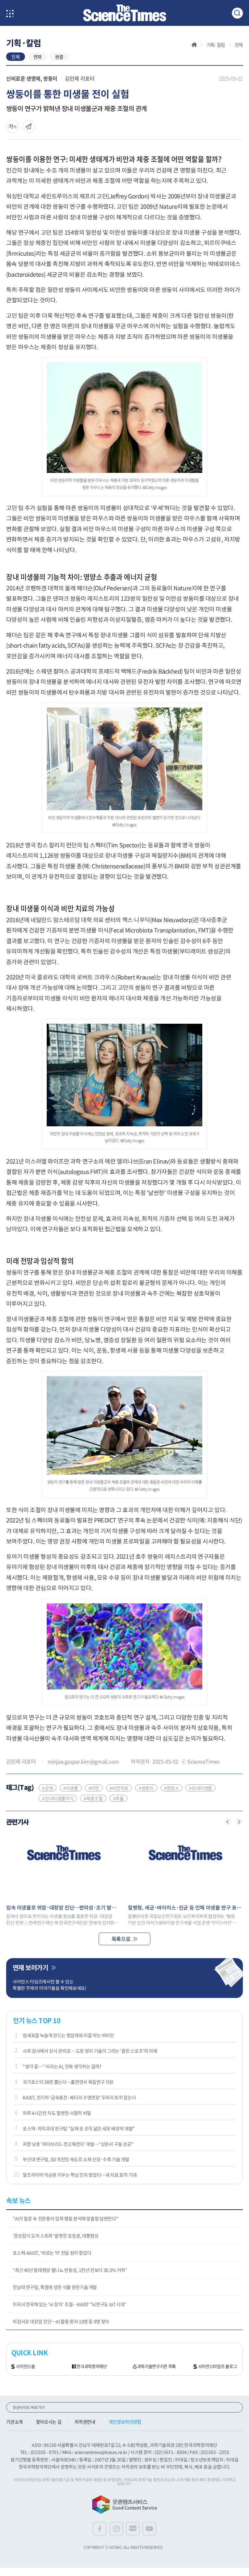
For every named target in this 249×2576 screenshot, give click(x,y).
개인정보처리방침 (125, 2422)
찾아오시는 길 (49, 2422)
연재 (37, 57)
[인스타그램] (116, 2529)
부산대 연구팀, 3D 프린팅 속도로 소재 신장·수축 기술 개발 (76, 2159)
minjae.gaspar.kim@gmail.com (83, 1761)
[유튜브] (149, 2529)
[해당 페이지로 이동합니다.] (64, 1865)
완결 (59, 57)
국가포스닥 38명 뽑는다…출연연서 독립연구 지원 (68, 2082)
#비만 (94, 1788)
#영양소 (172, 1788)
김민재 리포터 (80, 78)
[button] (228, 1822)
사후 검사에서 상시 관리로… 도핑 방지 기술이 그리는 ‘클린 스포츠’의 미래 (90, 2051)
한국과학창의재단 (92, 2366)
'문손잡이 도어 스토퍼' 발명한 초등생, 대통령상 (56, 2236)
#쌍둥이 (146, 1788)
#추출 (119, 1798)
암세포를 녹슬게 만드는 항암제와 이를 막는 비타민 (68, 2035)
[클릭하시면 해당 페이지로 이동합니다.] (124, 13)
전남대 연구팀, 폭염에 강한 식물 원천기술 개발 (55, 2287)
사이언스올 (25, 2366)
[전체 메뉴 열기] (10, 14)
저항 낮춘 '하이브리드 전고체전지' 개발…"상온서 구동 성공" (78, 2144)
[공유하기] (13, 127)
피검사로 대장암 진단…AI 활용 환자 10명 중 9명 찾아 (61, 2321)
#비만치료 (119, 1788)
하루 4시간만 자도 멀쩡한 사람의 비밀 (57, 2113)
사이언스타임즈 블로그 (217, 2366)
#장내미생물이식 (58, 1798)
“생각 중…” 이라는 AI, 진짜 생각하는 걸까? (62, 2066)
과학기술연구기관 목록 (156, 2366)
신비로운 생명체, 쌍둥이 (32, 78)
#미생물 (71, 1788)
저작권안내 (85, 2422)
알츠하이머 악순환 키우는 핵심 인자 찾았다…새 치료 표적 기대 (80, 2175)
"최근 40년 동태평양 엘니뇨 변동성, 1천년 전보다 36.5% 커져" (70, 2270)
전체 (15, 57)
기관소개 (14, 2422)
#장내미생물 (201, 1788)
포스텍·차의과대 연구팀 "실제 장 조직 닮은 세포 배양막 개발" (79, 2128)
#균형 (47, 1788)
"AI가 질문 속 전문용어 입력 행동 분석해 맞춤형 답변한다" (65, 2218)
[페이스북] (100, 2529)
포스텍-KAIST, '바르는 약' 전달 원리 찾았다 (52, 2253)
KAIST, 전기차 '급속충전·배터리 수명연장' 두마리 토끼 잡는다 (79, 2097)
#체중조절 (93, 1798)
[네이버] (133, 2529)
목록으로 (121, 1939)
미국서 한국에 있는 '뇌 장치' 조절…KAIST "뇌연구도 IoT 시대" (70, 2304)
